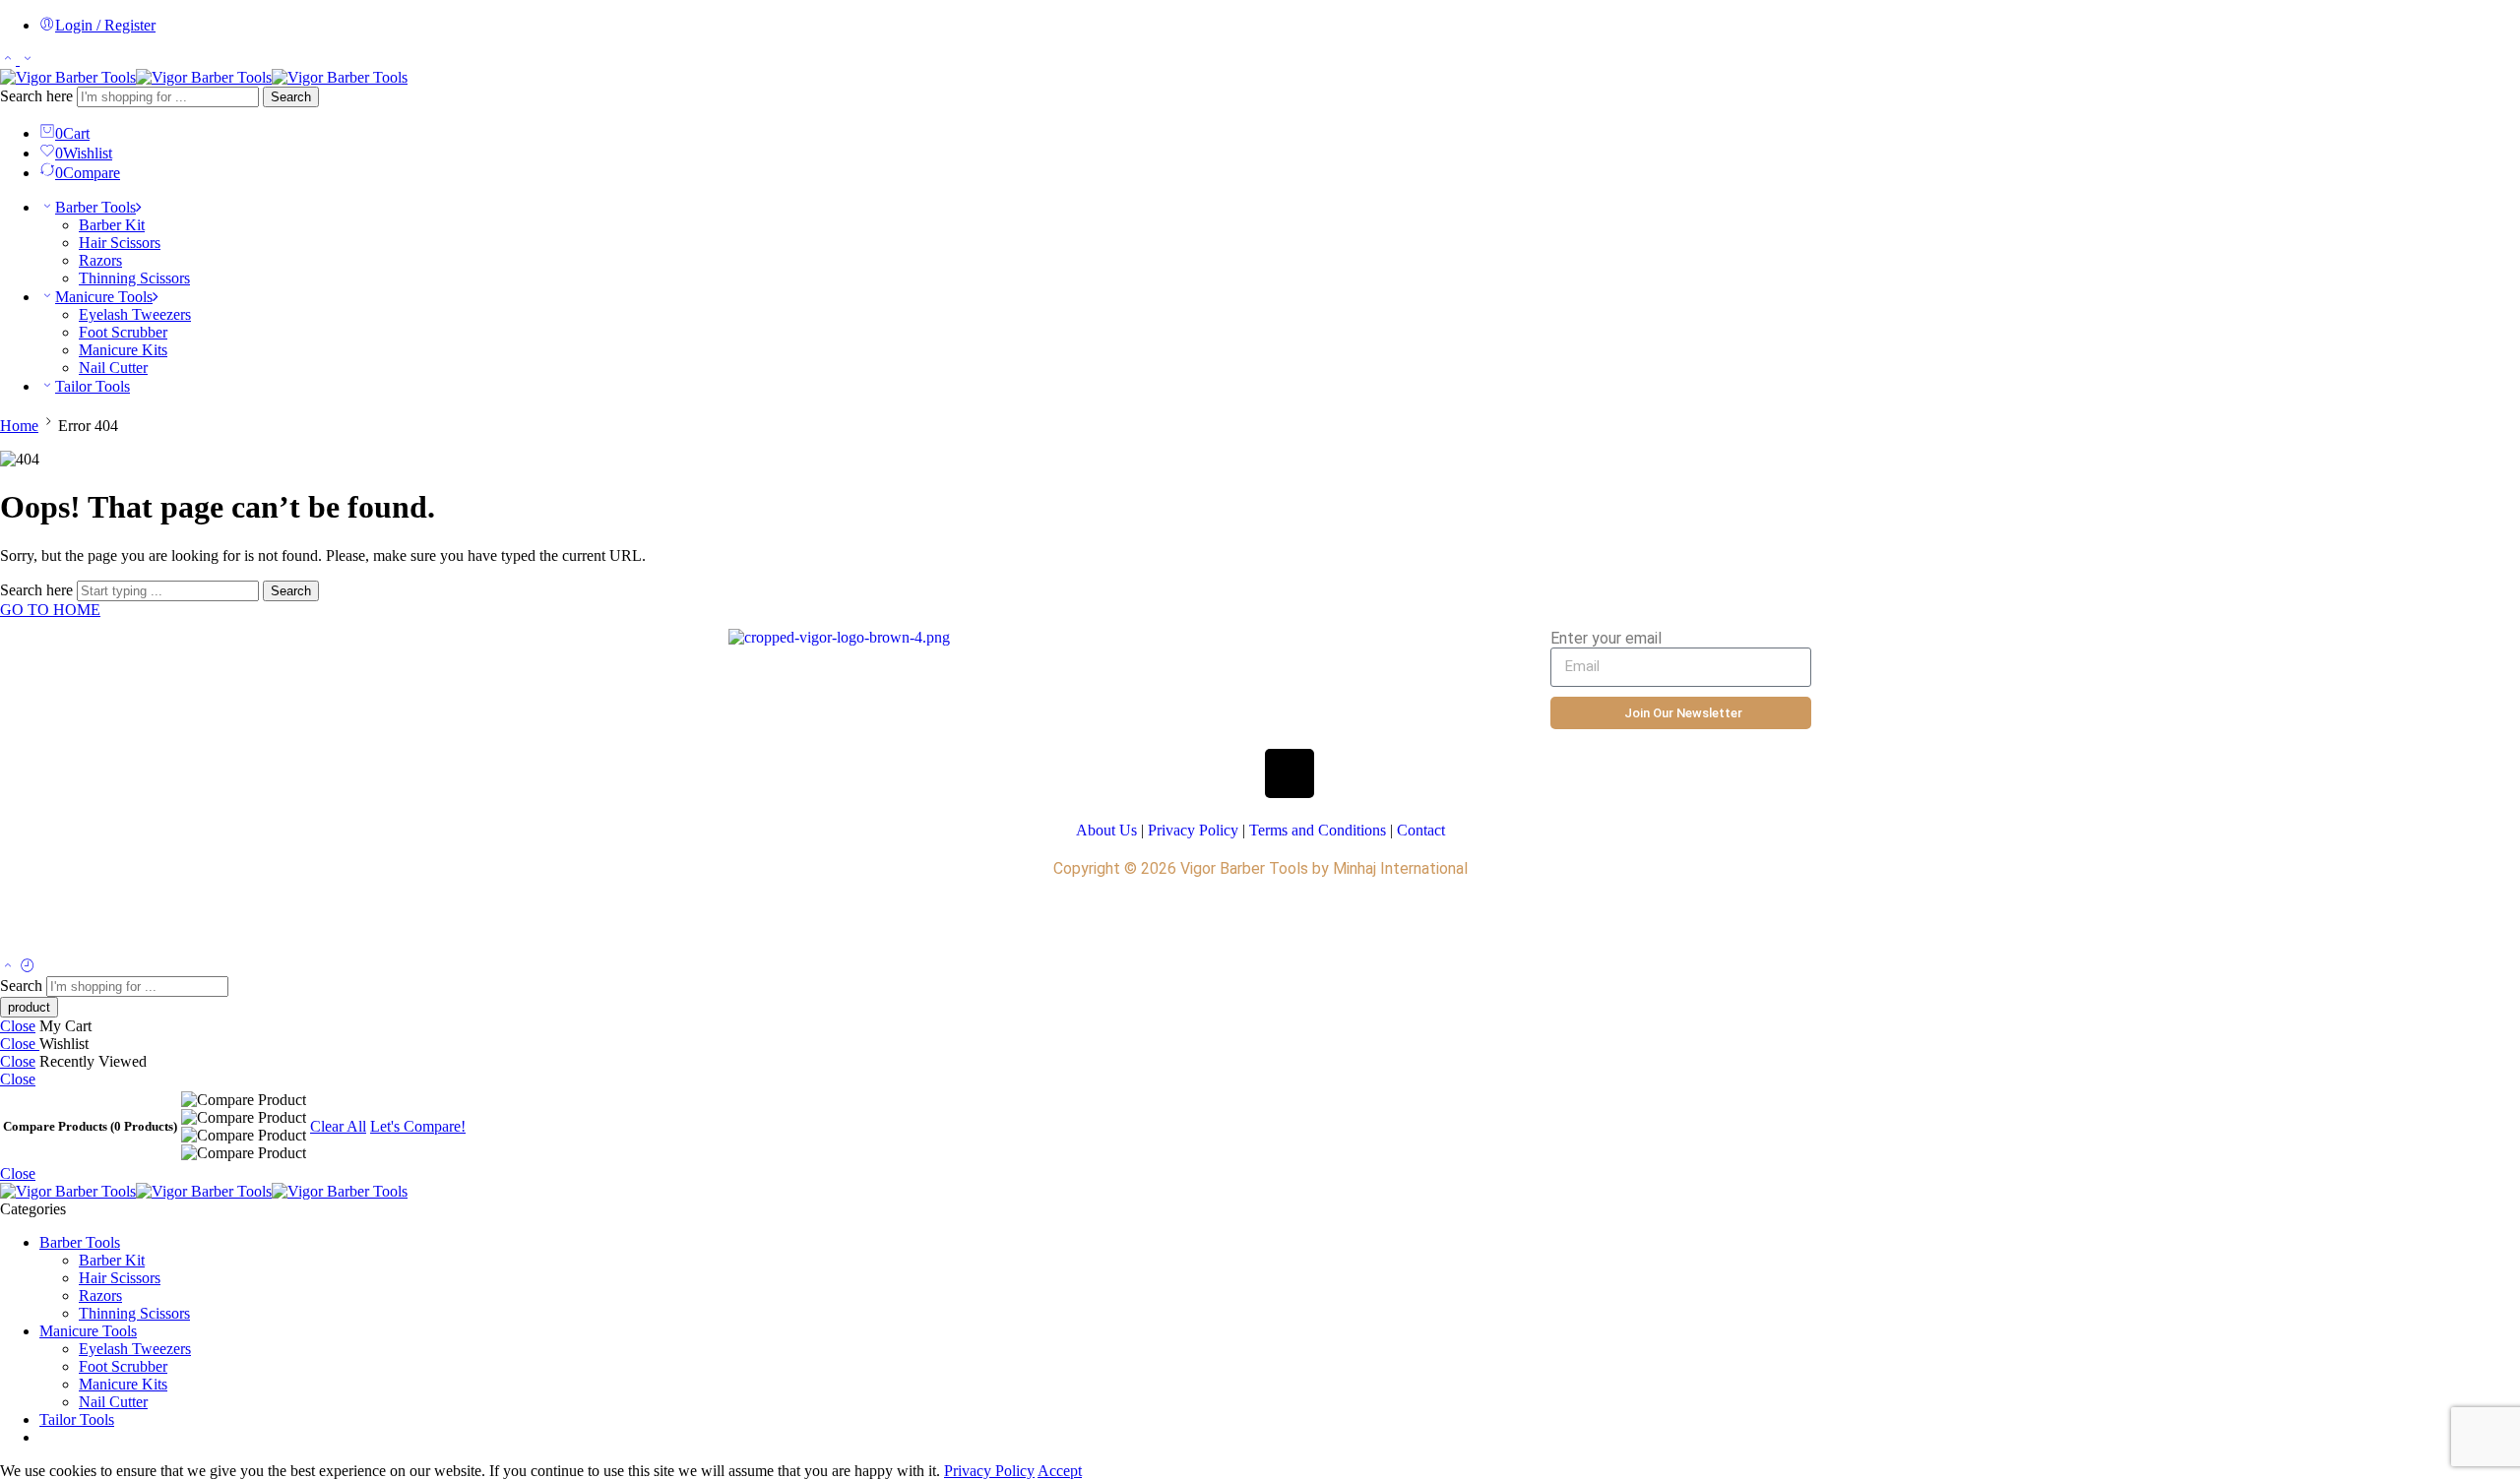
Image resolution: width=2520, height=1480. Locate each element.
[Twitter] (1231, 773)
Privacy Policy (1193, 830)
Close (18, 1026)
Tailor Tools (93, 386)
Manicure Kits (123, 350)
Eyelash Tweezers (135, 314)
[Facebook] (1173, 773)
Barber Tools (95, 207)
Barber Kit (112, 225)
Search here (38, 96)
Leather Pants (758, 923)
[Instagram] (1290, 773)
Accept (1060, 1471)
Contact (1421, 830)
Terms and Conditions (1318, 830)
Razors (100, 260)
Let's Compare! (418, 1126)
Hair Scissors (120, 243)
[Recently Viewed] (28, 967)
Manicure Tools (104, 297)
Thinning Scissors (134, 278)
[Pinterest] (1348, 773)
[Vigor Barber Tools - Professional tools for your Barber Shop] (204, 77)
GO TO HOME (50, 610)
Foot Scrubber (123, 332)
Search (291, 97)
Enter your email (1606, 638)
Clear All (338, 1126)
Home (19, 426)
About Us (1106, 830)
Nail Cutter (113, 368)
